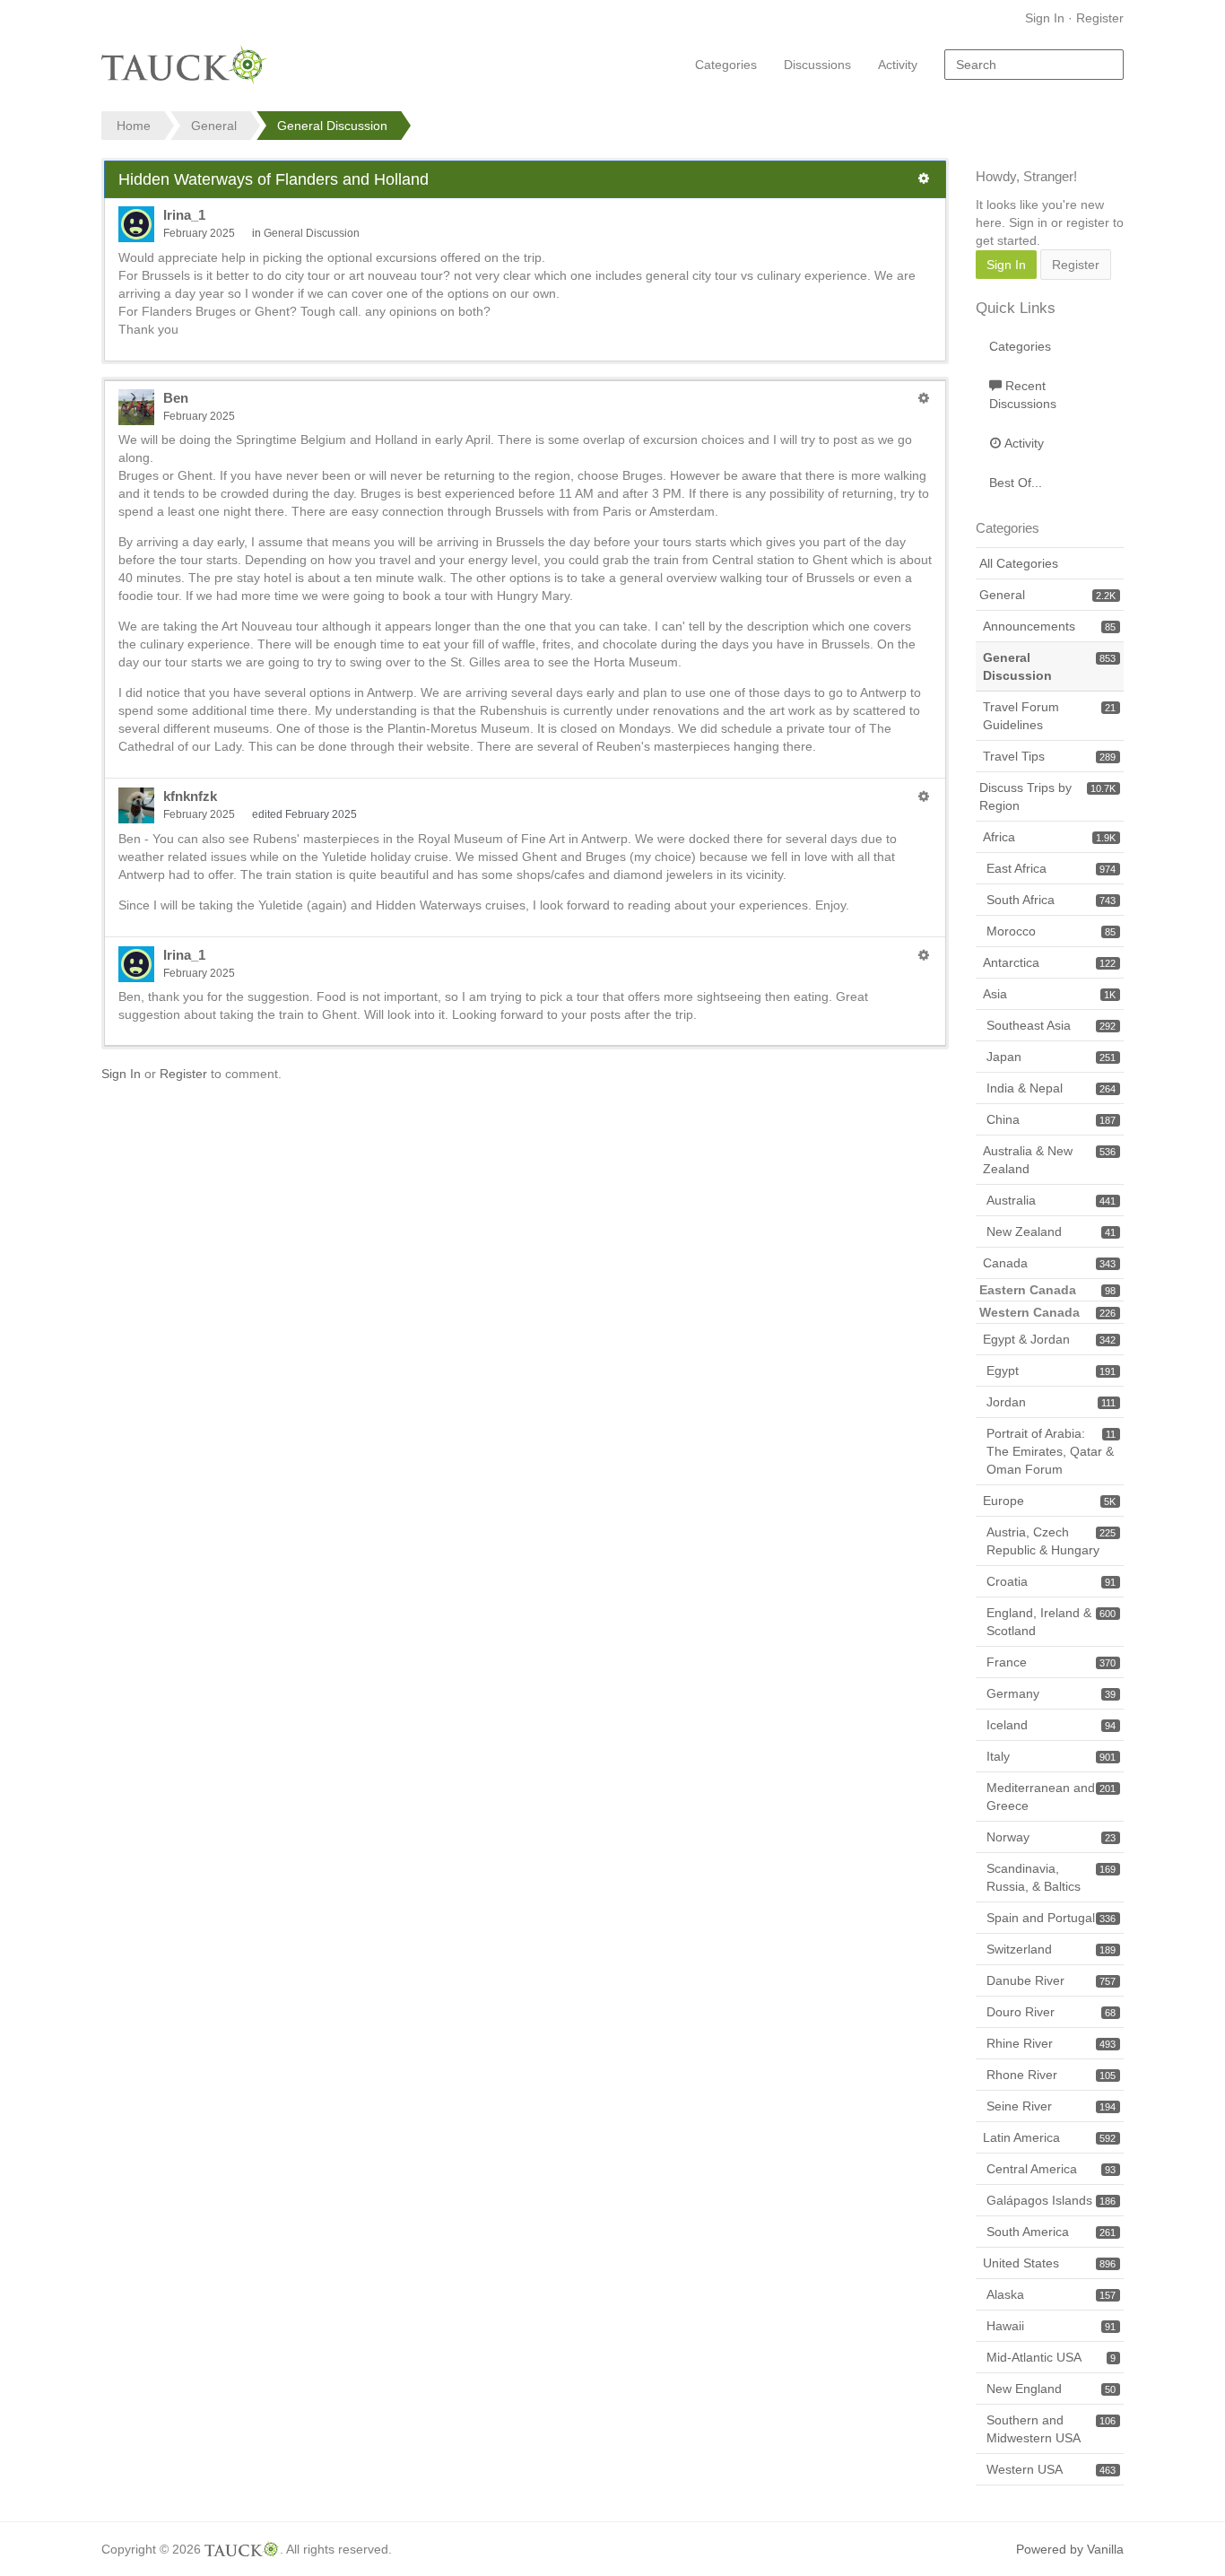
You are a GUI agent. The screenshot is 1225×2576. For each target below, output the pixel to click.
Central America (1051, 2169)
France (1051, 1662)
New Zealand (1051, 1231)
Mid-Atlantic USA (1051, 2357)
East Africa (1051, 868)
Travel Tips (1049, 756)
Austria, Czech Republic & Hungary (1051, 1541)
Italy (1051, 1756)
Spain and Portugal (1051, 1918)
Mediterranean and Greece (1051, 1797)
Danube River (1051, 1980)
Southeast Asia (1051, 1025)
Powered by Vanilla (1070, 2549)
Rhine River (1051, 2043)
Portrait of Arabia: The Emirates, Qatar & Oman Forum (1051, 1451)
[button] (924, 178)
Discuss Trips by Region (1047, 796)
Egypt (1051, 1371)
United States (1049, 2263)
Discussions (817, 65)
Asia (1049, 994)
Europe (1049, 1501)
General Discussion (312, 233)
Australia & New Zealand (1049, 1160)
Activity (898, 65)
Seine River (1051, 2106)
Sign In (1045, 18)
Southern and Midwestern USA (1051, 2429)
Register (1100, 18)
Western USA (1051, 2469)
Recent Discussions (1023, 395)
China (1051, 1119)
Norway (1051, 1837)
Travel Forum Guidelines (1049, 716)
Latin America (1049, 2137)
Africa (1049, 837)
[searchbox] (1034, 65)
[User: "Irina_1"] (136, 224)
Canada (1049, 1263)
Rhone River (1051, 2075)
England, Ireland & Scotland (1051, 1622)
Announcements (1049, 626)
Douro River (1051, 2012)
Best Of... (1016, 483)
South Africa (1051, 900)
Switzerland (1051, 1949)
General (1047, 595)
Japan (1051, 1057)
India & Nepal (1051, 1088)
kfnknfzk (190, 796)
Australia (1051, 1200)
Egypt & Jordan (1049, 1339)
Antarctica (1049, 962)
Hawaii (1051, 2326)
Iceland (1051, 1725)
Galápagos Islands (1051, 2200)
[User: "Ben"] (136, 407)
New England (1051, 2389)
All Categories (1019, 563)
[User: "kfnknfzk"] (136, 805)
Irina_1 (184, 215)
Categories (726, 65)
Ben (176, 398)
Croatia (1051, 1581)
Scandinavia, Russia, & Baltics (1051, 1877)
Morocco (1051, 931)
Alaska (1051, 2294)
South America (1051, 2232)
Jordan (1051, 1402)
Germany (1051, 1693)
